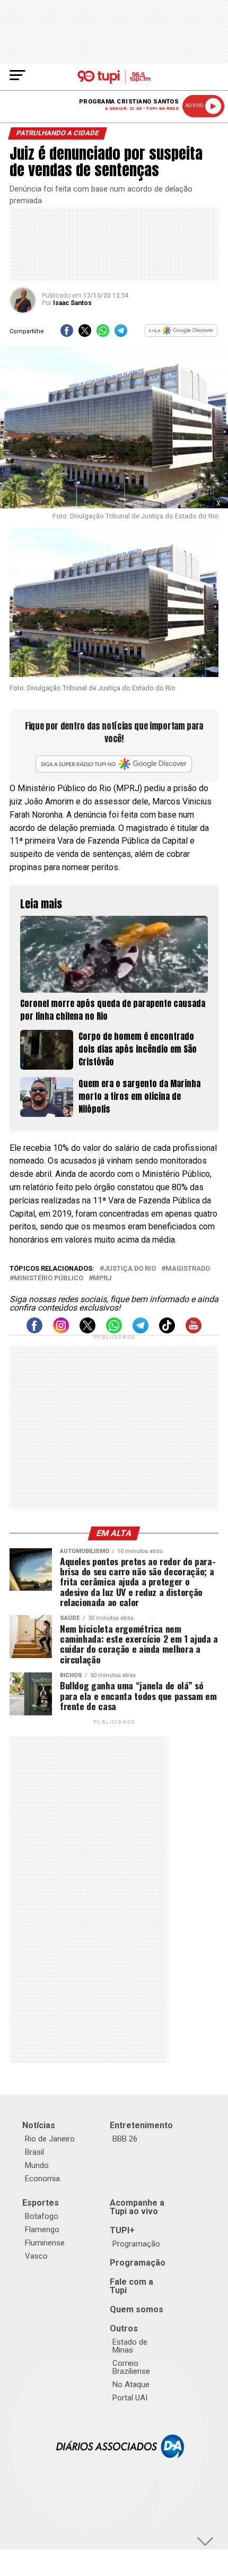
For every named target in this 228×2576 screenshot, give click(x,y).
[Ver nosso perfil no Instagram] (61, 1330)
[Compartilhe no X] (85, 334)
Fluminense (45, 2243)
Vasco (36, 2256)
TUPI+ (122, 2230)
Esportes (41, 2203)
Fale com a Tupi (131, 2286)
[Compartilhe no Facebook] (67, 334)
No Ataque (131, 2384)
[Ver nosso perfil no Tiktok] (167, 1330)
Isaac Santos (72, 303)
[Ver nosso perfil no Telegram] (141, 1330)
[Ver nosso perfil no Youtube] (194, 1330)
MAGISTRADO (188, 1269)
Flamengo (42, 2230)
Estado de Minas (130, 2346)
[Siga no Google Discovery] (181, 334)
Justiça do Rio (130, 1269)
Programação (136, 2244)
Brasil (34, 2152)
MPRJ (102, 1278)
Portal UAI (130, 2398)
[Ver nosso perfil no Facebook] (34, 1330)
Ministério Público (49, 1278)
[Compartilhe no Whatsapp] (103, 334)
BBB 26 (125, 2139)
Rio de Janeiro (50, 2139)
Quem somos (137, 2309)
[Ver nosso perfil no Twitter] (87, 1330)
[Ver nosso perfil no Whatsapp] (114, 1330)
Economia (42, 2179)
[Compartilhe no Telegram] (121, 334)
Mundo (37, 2165)
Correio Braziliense (131, 2367)
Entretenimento (141, 2125)
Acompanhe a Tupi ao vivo (137, 2207)
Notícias (39, 2125)
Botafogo (42, 2216)
